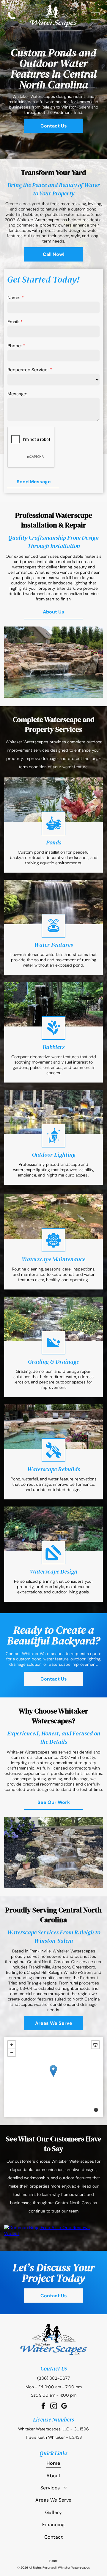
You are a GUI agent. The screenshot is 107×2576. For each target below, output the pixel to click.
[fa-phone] (12, 19)
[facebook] (43, 2407)
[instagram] (54, 2407)
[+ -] (53, 2077)
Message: (17, 394)
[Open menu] (95, 16)
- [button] (12, 2052)
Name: (14, 298)
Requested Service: (28, 370)
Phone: (15, 346)
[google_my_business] (64, 2407)
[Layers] (95, 2045)
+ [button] (12, 2045)
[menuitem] (53, 2463)
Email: (13, 322)
